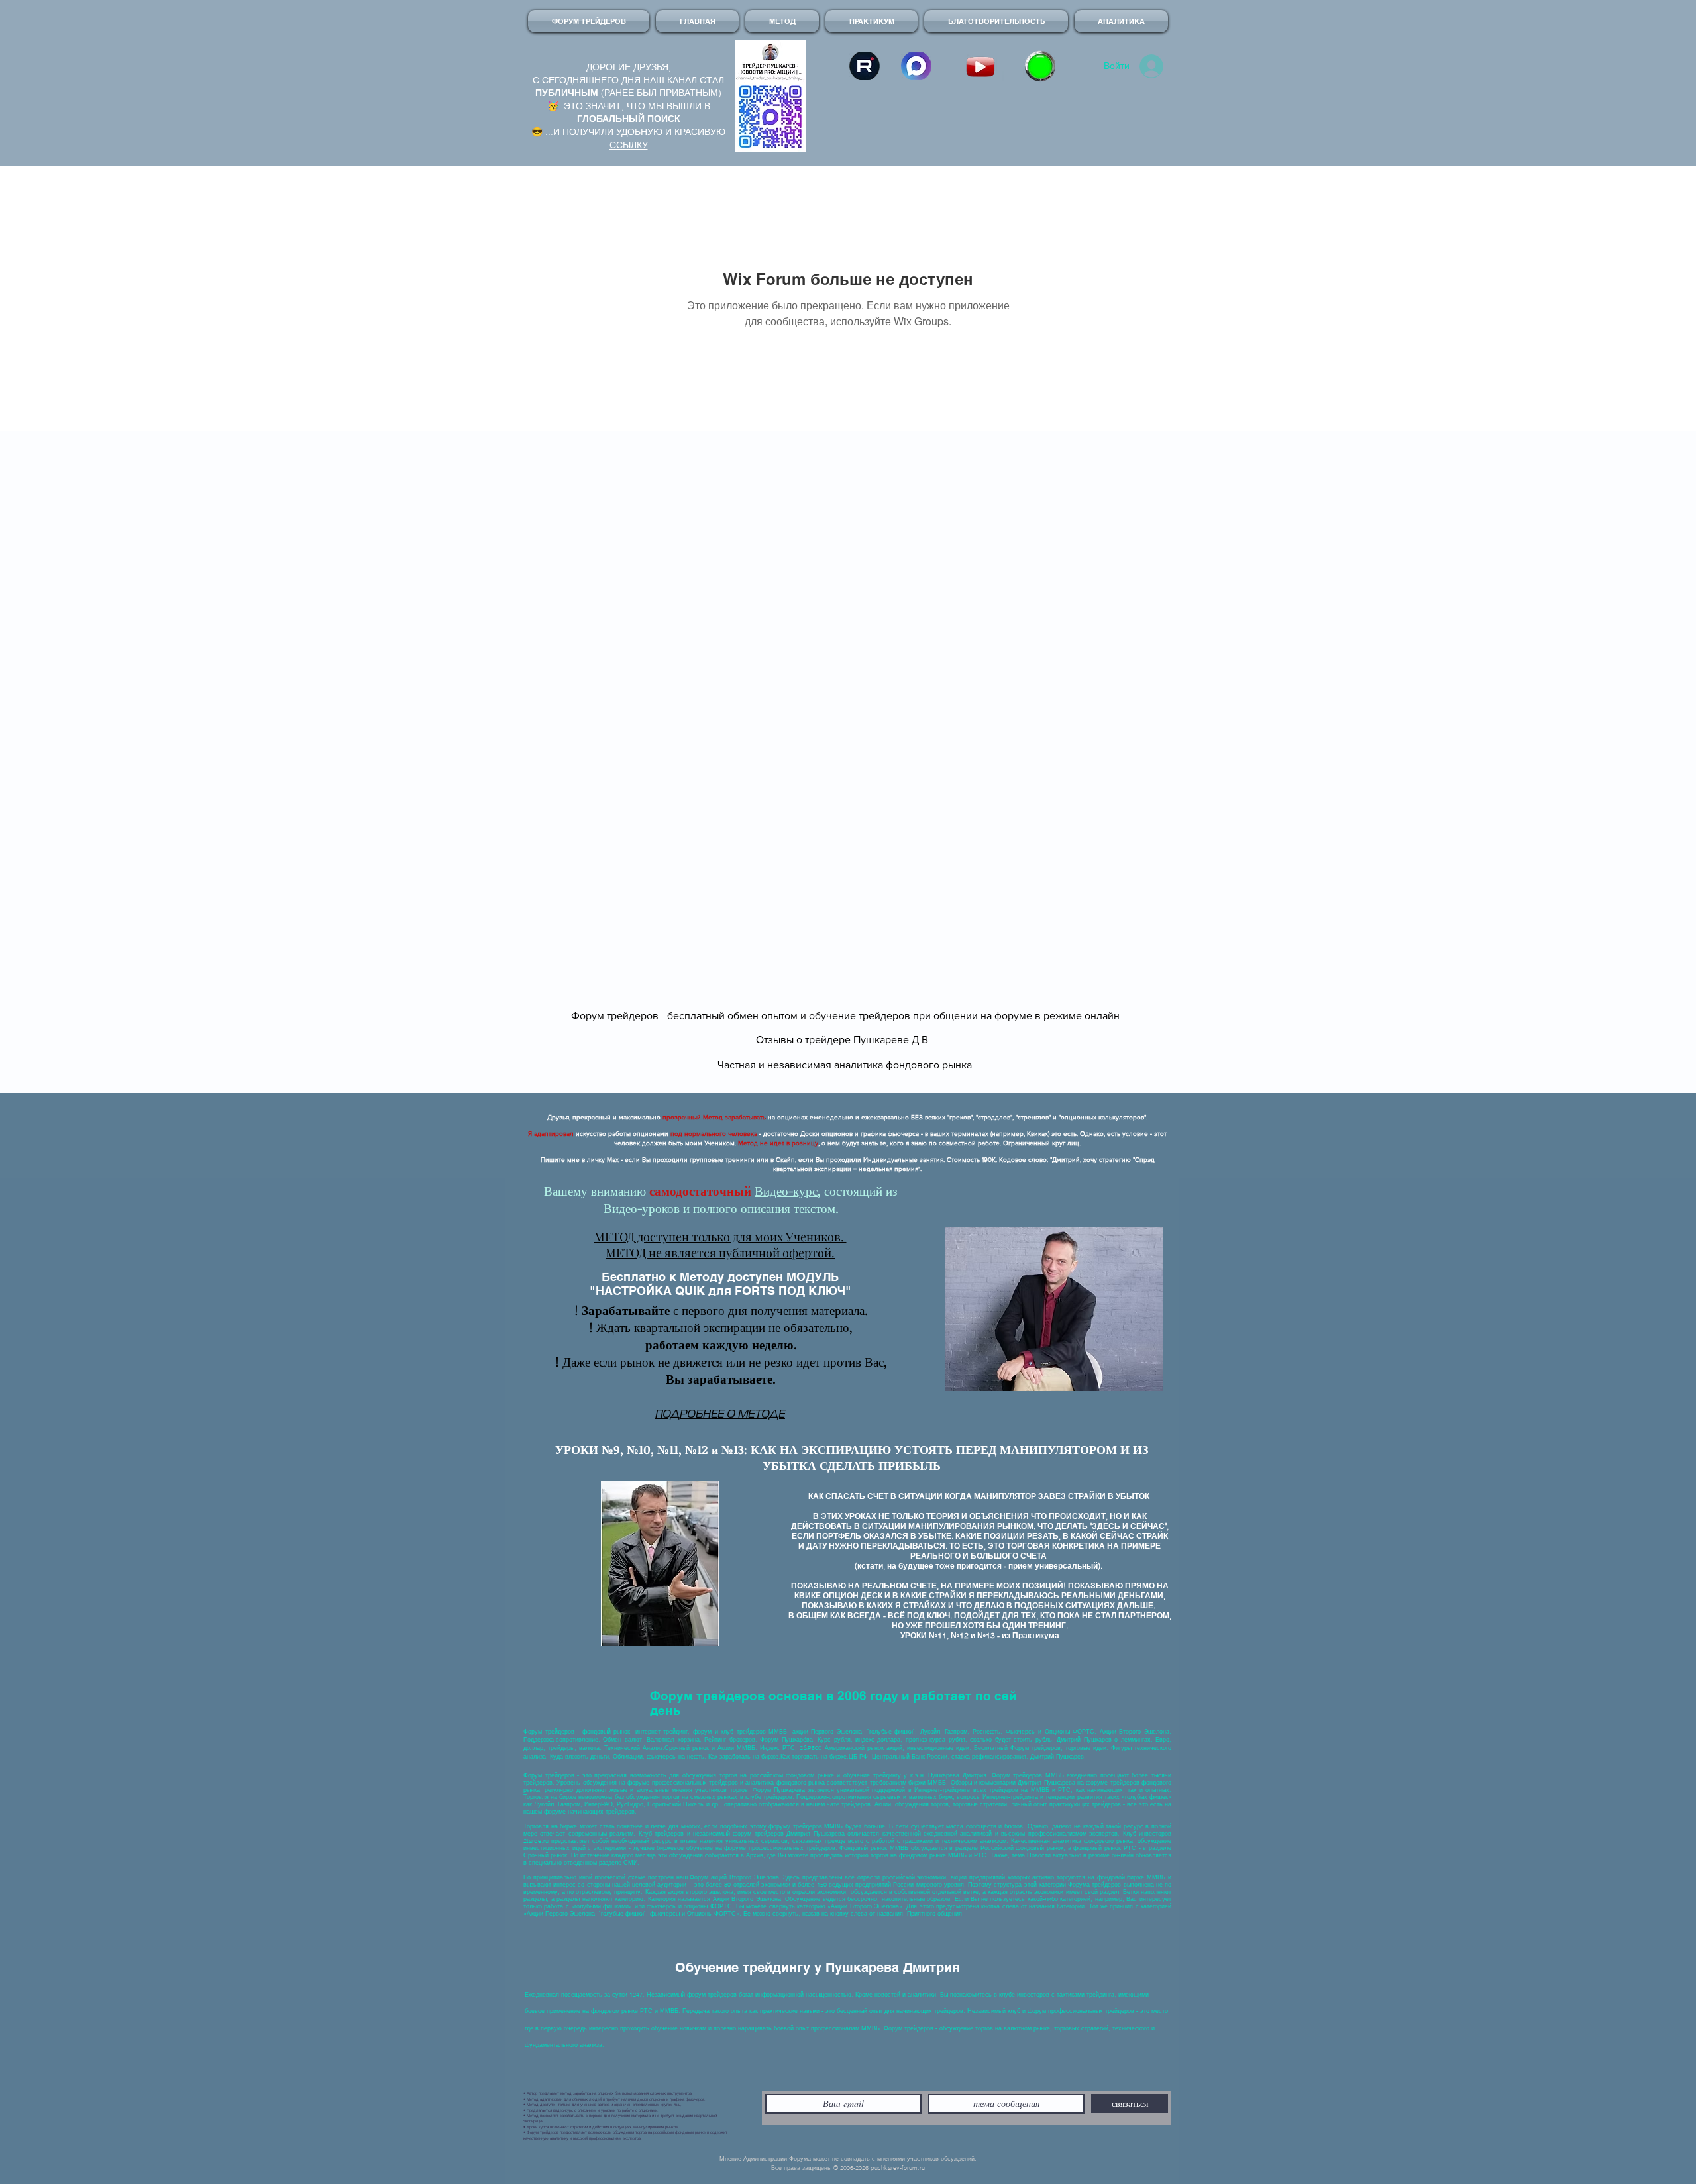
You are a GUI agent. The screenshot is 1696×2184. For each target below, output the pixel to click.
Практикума (1036, 1635)
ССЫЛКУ (629, 145)
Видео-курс (786, 1191)
